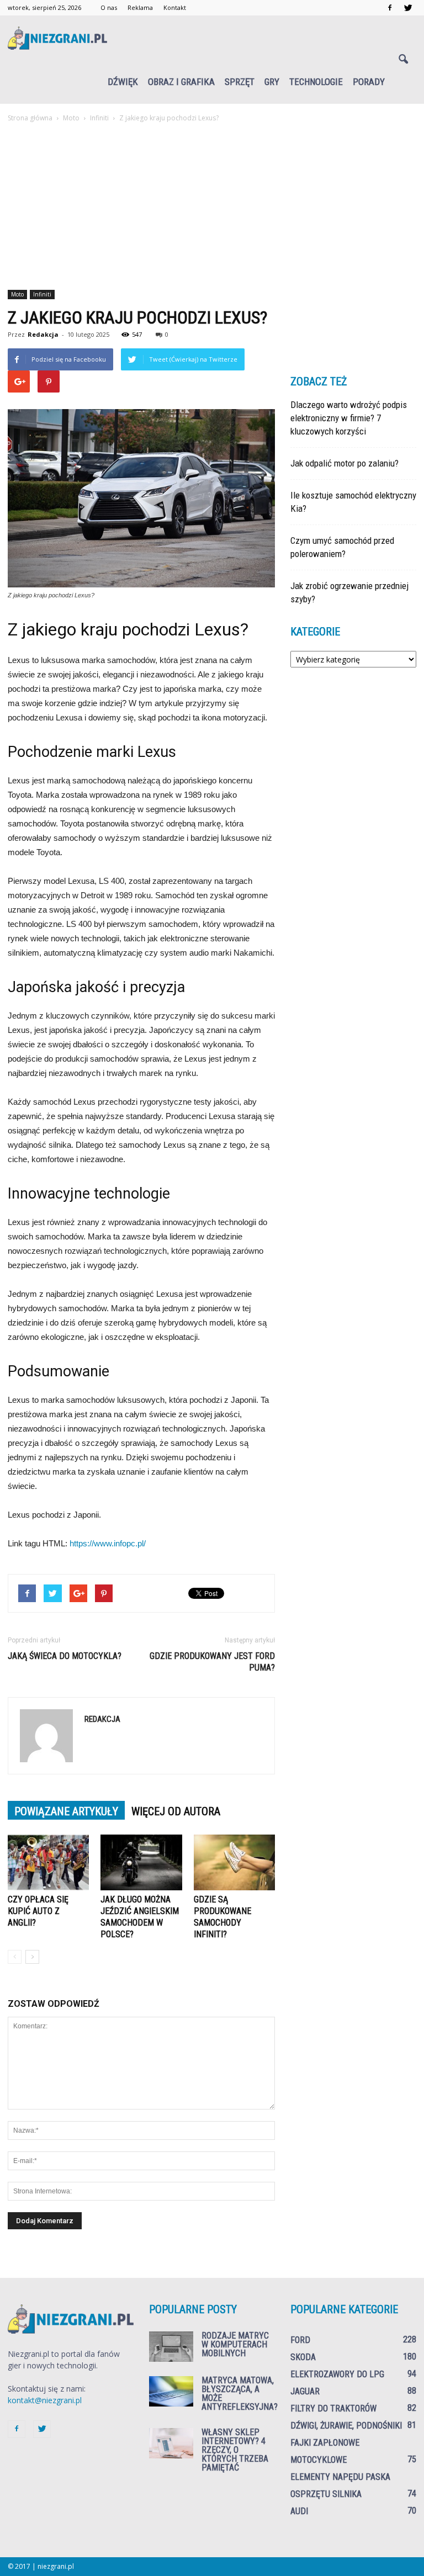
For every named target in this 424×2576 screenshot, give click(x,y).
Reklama (140, 7)
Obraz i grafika (181, 82)
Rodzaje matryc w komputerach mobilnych (235, 2344)
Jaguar (305, 2391)
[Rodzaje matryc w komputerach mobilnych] (171, 2347)
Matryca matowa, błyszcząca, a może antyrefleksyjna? (240, 2394)
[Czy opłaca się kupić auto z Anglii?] (48, 1862)
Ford (300, 2340)
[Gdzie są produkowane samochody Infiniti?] (234, 1862)
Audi (299, 2511)
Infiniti (42, 294)
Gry (272, 82)
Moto (17, 294)
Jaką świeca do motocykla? (65, 1656)
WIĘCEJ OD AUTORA (176, 1811)
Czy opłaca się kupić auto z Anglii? (38, 1911)
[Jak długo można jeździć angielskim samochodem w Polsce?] (141, 1862)
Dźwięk (123, 82)
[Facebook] (390, 8)
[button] (403, 60)
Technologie (316, 82)
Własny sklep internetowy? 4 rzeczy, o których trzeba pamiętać (235, 2450)
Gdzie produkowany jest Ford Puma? (212, 1662)
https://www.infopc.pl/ (108, 1543)
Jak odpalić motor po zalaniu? (344, 463)
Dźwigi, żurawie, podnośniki (346, 2426)
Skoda (303, 2357)
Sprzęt (240, 82)
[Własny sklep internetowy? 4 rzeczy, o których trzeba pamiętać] (171, 2443)
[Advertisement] (212, 207)
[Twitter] (408, 8)
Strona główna (30, 118)
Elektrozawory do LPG (337, 2374)
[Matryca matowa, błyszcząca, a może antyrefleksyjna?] (171, 2391)
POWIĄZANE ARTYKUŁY (66, 1811)
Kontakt (175, 7)
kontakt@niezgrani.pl (45, 2400)
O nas (109, 7)
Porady (369, 82)
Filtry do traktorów (333, 2408)
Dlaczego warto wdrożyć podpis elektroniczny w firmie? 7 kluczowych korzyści (349, 418)
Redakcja (43, 334)
